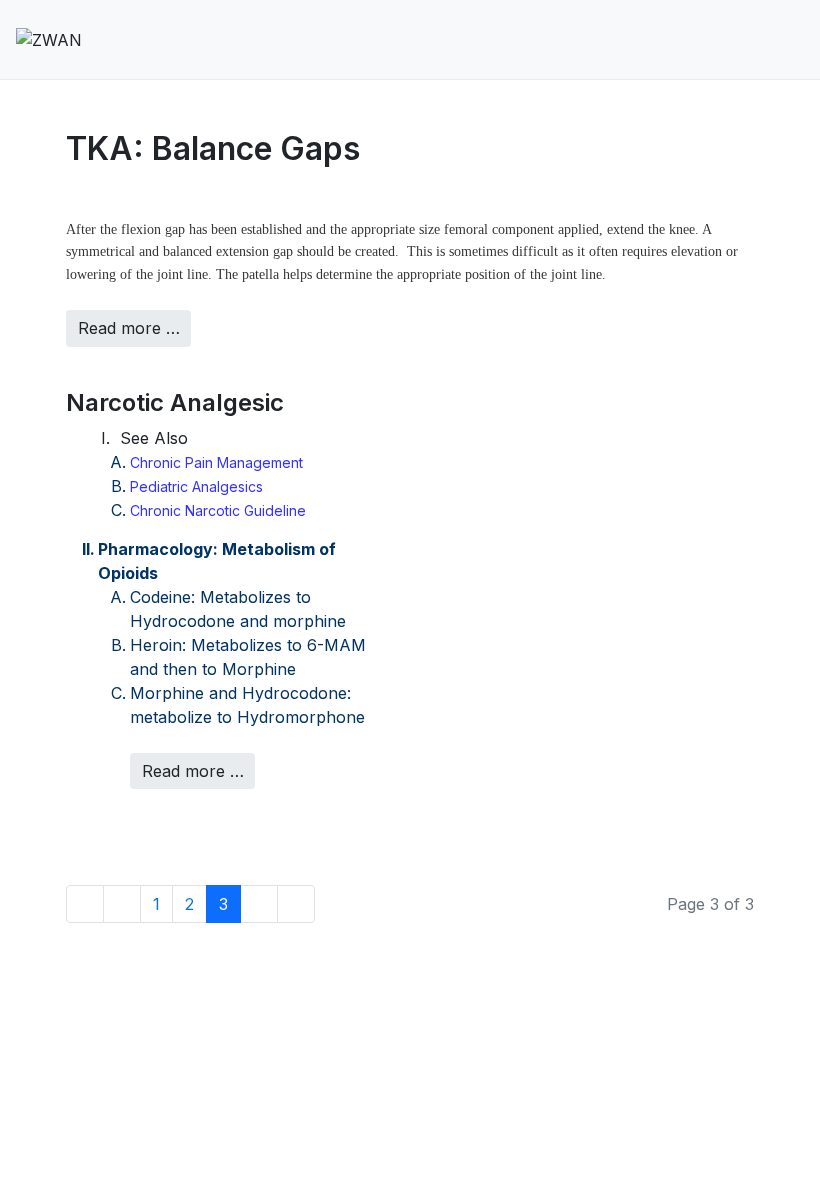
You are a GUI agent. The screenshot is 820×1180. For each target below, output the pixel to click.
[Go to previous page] (122, 904)
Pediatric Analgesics (196, 486)
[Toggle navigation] (762, 40)
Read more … (129, 328)
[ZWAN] (49, 39)
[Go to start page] (85, 904)
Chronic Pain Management (216, 462)
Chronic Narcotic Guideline (218, 510)
